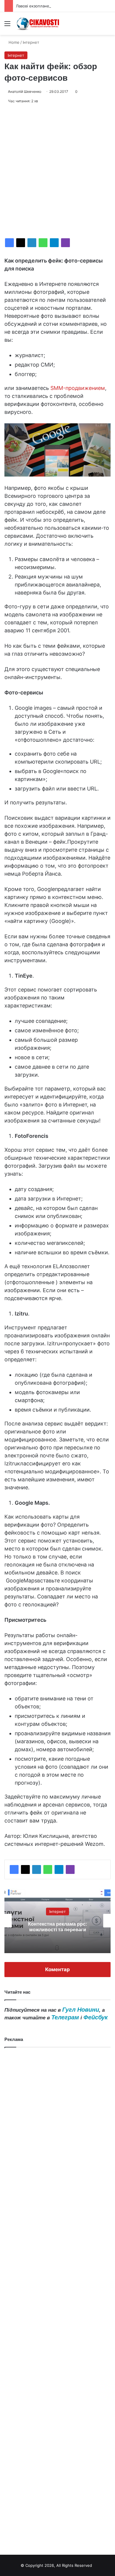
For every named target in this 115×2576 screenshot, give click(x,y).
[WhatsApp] (43, 243)
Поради (57, 1911)
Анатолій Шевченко (25, 91)
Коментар (57, 1969)
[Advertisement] (57, 171)
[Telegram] (54, 243)
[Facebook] (9, 243)
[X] (21, 243)
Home (13, 42)
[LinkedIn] (32, 243)
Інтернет (31, 42)
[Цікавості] (38, 24)
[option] (57, 1921)
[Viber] (65, 243)
